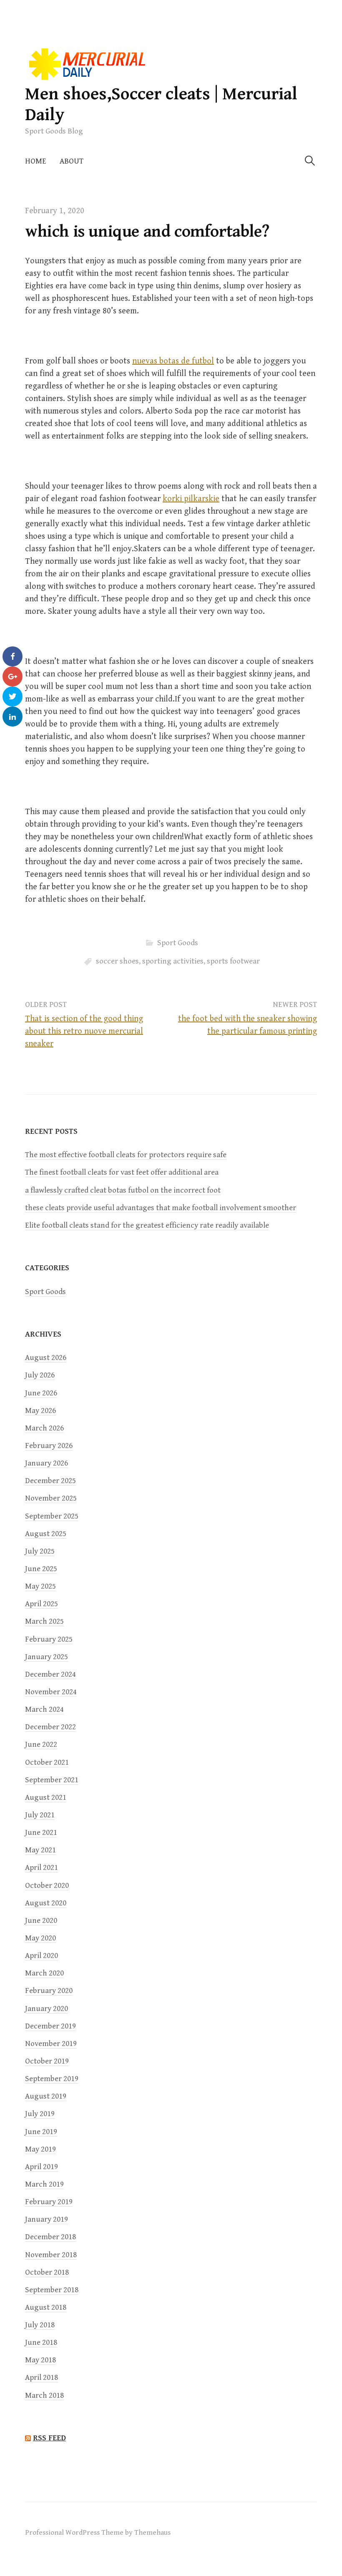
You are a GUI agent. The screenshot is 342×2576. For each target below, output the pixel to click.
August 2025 (46, 1534)
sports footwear (233, 961)
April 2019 (41, 2167)
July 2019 (40, 2114)
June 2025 (41, 1569)
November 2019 (51, 2044)
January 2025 (47, 1657)
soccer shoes (117, 961)
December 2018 (50, 2237)
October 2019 (47, 2061)
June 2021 (41, 1833)
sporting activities (173, 961)
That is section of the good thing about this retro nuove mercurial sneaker (84, 1031)
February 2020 (49, 1991)
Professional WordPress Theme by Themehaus (98, 2533)
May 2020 (40, 1938)
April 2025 (41, 1604)
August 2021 (46, 1798)
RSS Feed (49, 2438)
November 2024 (51, 1692)
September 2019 (52, 2079)
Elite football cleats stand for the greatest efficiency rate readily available (147, 1225)
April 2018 (41, 2378)
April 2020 (41, 1956)
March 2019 (44, 2184)
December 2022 (50, 1727)
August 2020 (46, 1903)
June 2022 (41, 1745)
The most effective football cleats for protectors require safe (126, 1155)
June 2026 (41, 1393)
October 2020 (47, 1886)
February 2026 (49, 1446)
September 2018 (52, 2290)
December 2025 (50, 1481)
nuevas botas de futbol (173, 361)
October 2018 (47, 2272)
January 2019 (47, 2219)
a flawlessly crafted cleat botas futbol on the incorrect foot (123, 1190)
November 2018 (51, 2255)
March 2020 (44, 1973)
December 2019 (50, 2026)
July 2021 (40, 1815)
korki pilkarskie (191, 499)
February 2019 (49, 2202)
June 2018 (41, 2343)
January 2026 (47, 1463)
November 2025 (51, 1498)
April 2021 (41, 1868)
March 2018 (44, 2396)
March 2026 (44, 1428)
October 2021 (47, 1762)
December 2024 (50, 1674)
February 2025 (49, 1639)
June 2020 (41, 1921)
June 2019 (41, 2132)
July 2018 (40, 2325)
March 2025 (44, 1621)
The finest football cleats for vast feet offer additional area (122, 1172)
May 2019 (40, 2149)
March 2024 (44, 1709)
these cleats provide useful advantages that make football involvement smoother (161, 1208)
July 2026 (40, 1375)
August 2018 (46, 2307)
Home (36, 161)
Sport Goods (178, 943)
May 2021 (40, 1850)
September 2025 (52, 1516)
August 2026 (46, 1358)
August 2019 (46, 2096)
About (72, 161)
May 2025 (40, 1586)
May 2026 (40, 1411)
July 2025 (40, 1551)
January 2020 (47, 2009)
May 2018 (40, 2360)
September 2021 (52, 1780)
